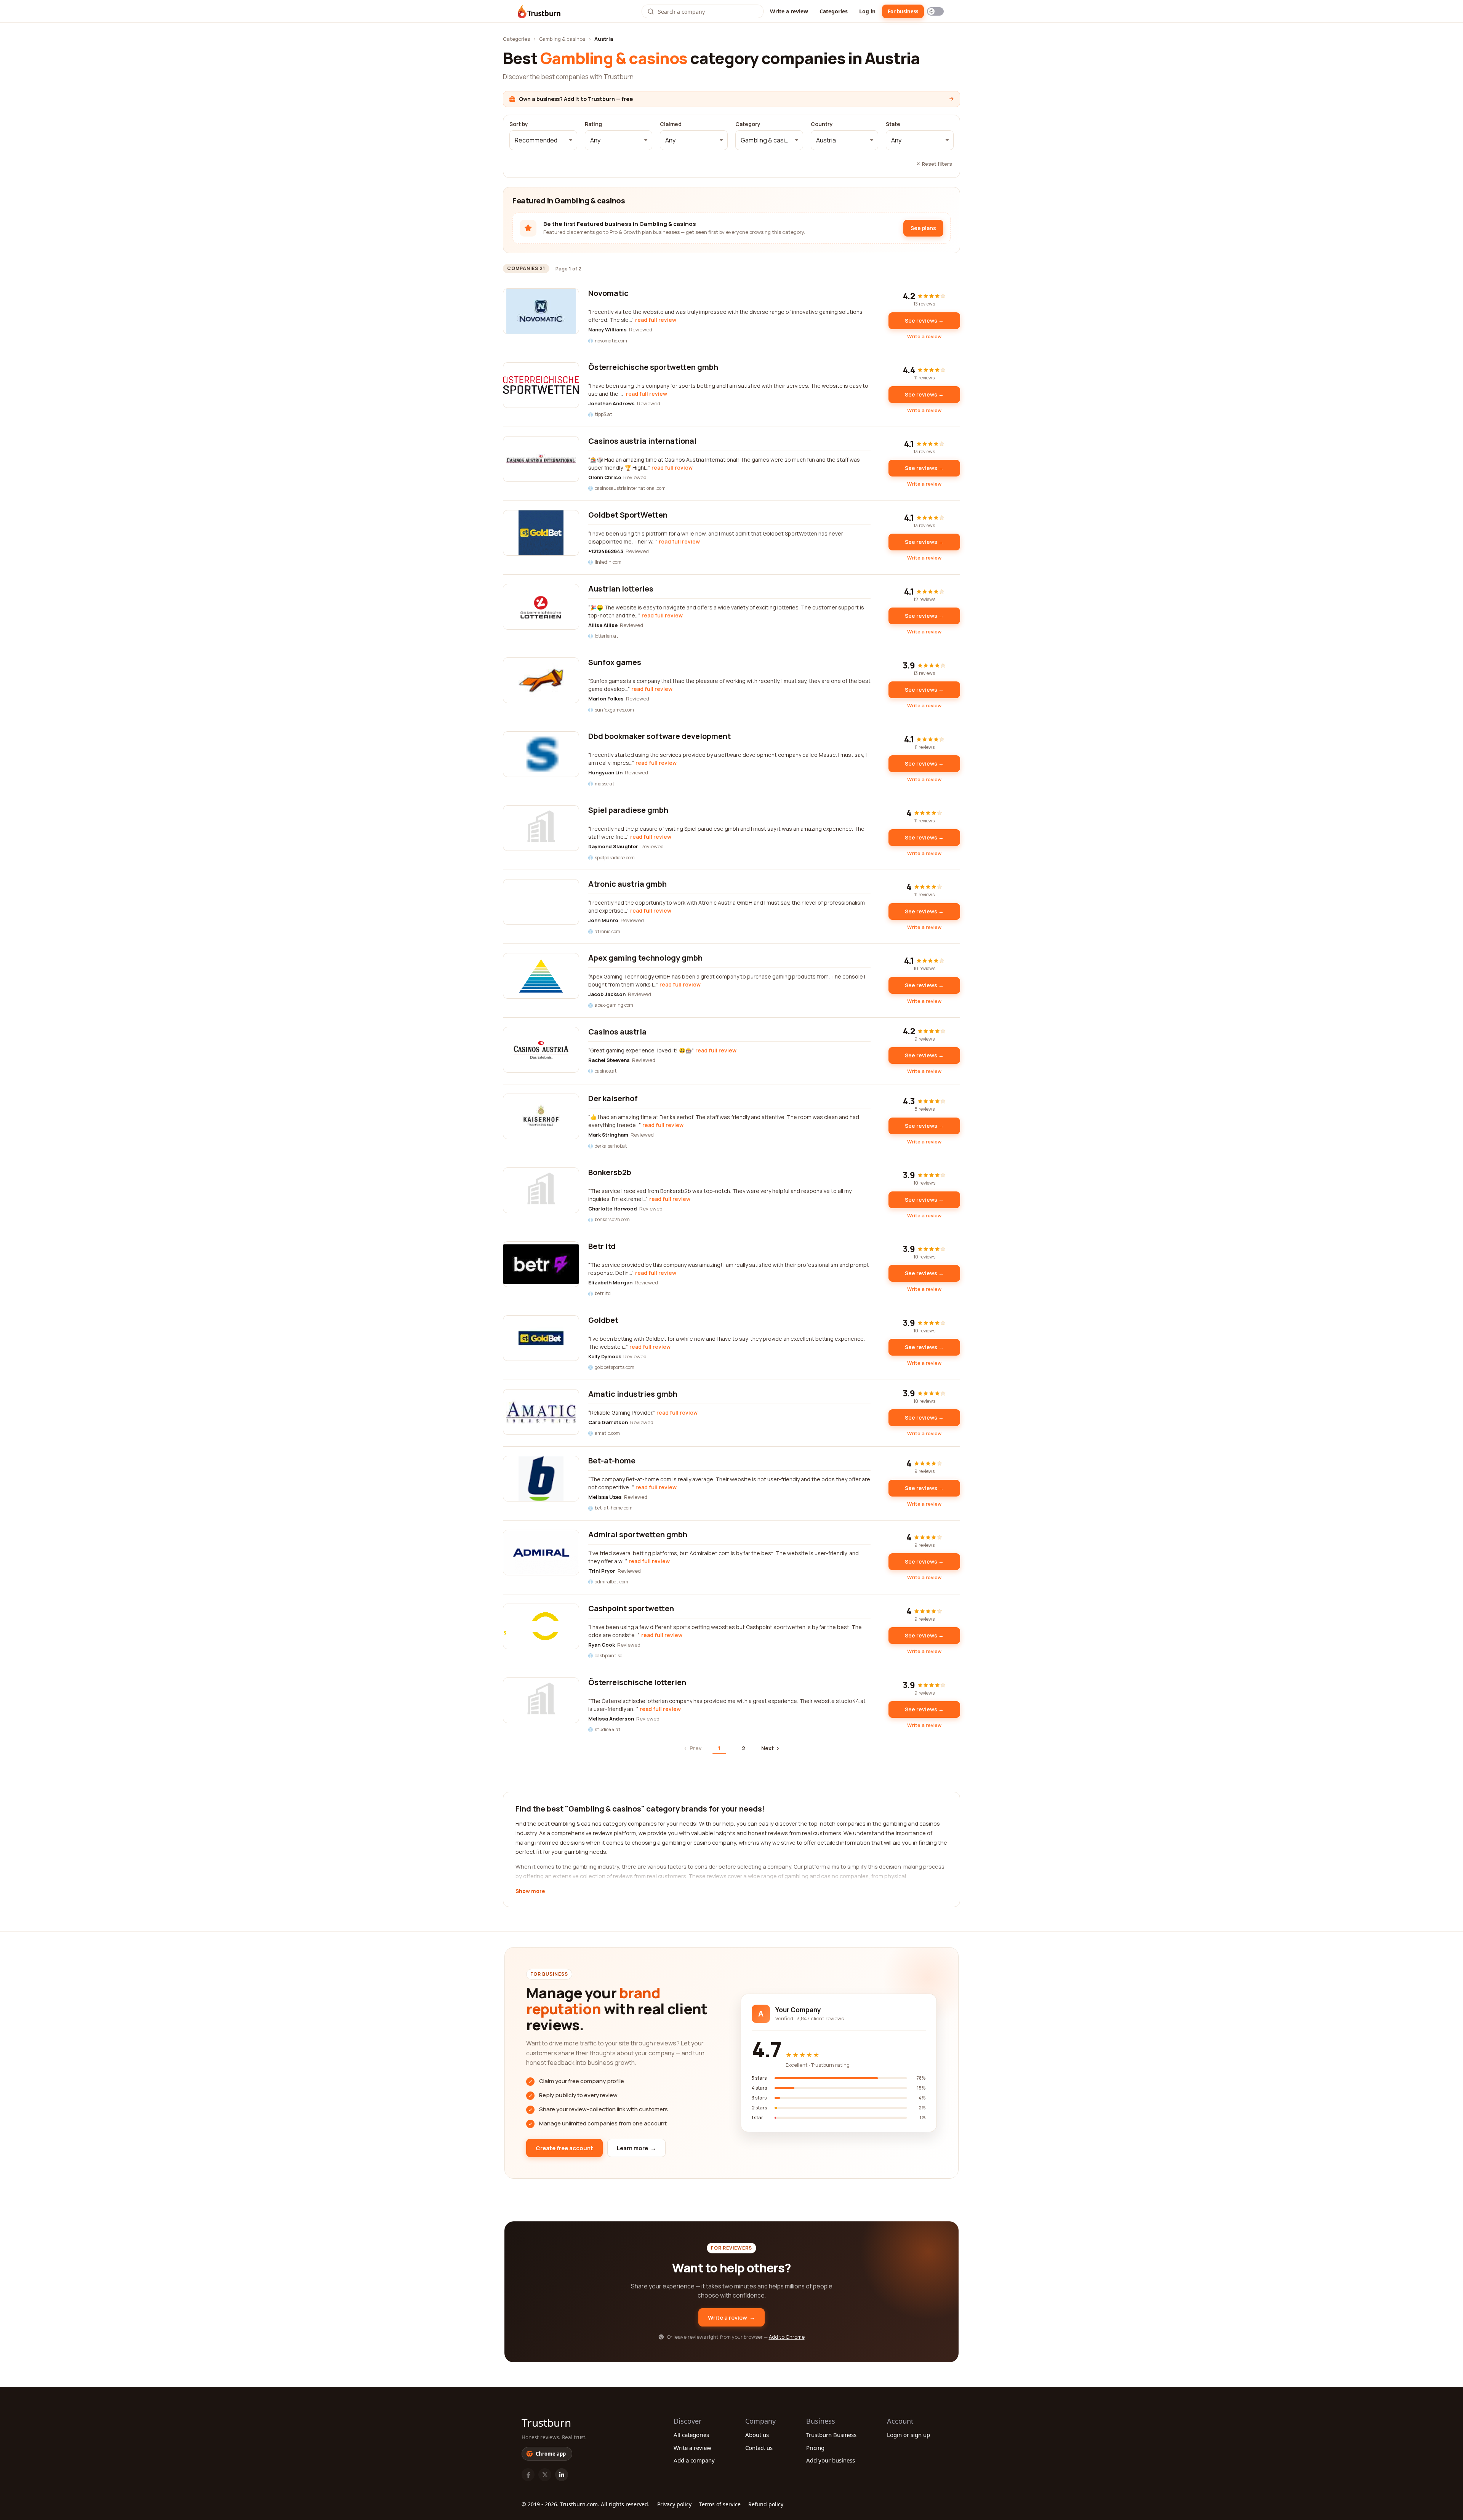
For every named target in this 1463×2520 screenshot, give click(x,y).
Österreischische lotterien (637, 1682)
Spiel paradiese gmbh (628, 810)
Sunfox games (615, 662)
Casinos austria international (642, 441)
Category (748, 124)
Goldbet (603, 1320)
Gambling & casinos (562, 39)
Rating (593, 124)
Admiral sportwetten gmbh (638, 1534)
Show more (530, 1892)
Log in (867, 11)
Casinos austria (617, 1032)
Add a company (694, 2460)
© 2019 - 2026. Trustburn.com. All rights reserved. (586, 2504)
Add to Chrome (787, 2337)
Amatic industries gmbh (633, 1394)
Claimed (671, 124)
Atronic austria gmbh (627, 884)
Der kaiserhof (613, 1098)
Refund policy (766, 2504)
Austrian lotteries (621, 589)
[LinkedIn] (562, 2475)
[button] (543, 140)
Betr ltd (602, 1246)
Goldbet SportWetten (628, 515)
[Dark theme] (935, 11)
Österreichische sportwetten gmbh (653, 367)
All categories (691, 2435)
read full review (656, 320)
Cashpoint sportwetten (631, 1608)
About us (757, 2435)
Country (822, 124)
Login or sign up (908, 2435)
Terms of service (720, 2504)
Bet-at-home (612, 1461)
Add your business (831, 2460)
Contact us (759, 2448)
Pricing (815, 2448)
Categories (834, 11)
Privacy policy (674, 2504)
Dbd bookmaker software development (659, 736)
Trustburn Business (831, 2435)
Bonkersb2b (610, 1172)
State (893, 124)
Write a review (789, 11)
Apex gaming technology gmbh (645, 958)
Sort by (519, 124)
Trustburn (546, 2422)
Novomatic (608, 293)
